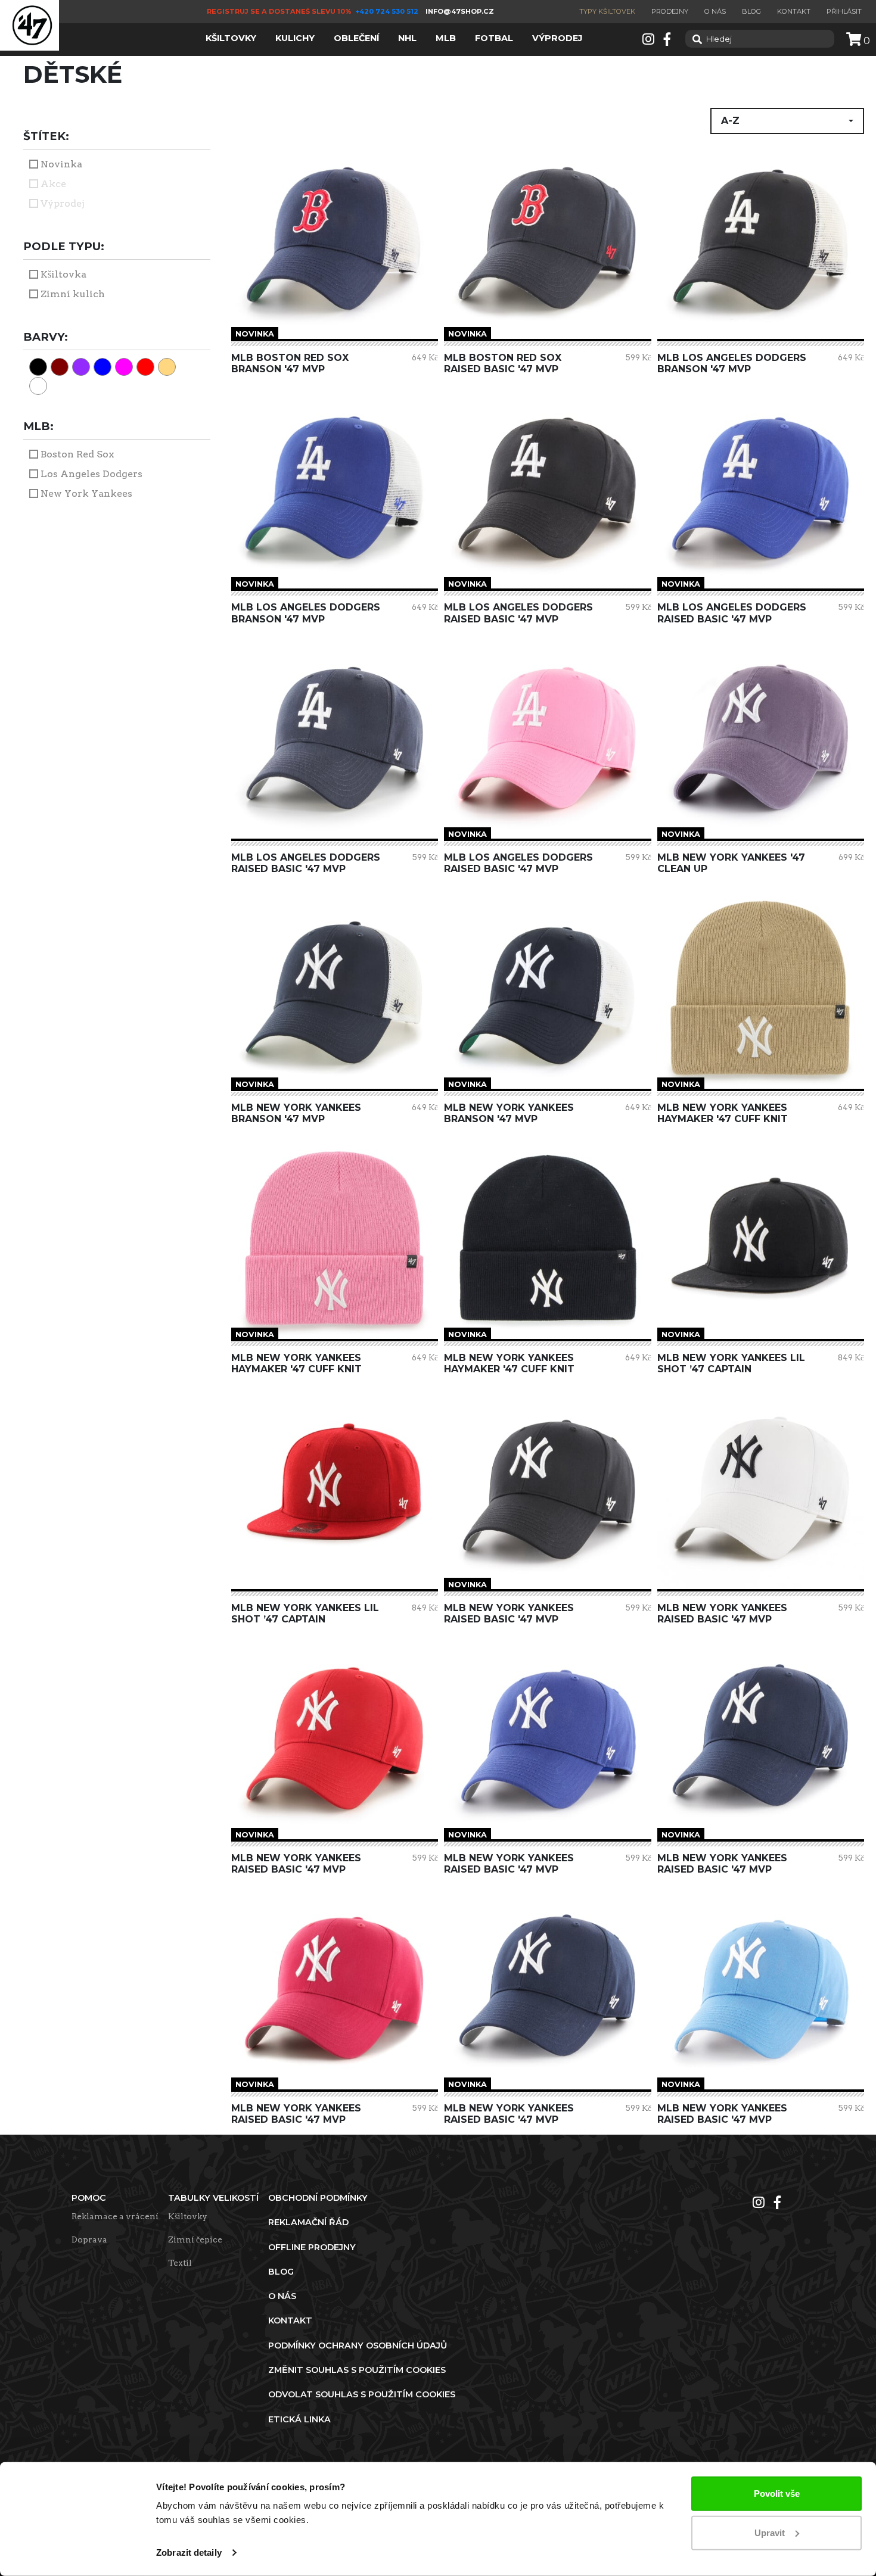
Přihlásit (844, 11)
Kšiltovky (188, 2216)
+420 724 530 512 (388, 11)
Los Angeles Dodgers (91, 474)
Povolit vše (777, 2494)
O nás (715, 11)
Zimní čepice (195, 2239)
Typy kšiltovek (607, 11)
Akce (53, 184)
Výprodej (63, 203)
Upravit (770, 2532)
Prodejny (670, 11)
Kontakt (794, 11)
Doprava (89, 2239)
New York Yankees (86, 493)
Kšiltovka (63, 274)
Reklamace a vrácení (115, 2216)
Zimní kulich (73, 294)
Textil (180, 2263)
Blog (751, 11)
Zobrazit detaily (189, 2552)
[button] (787, 121)
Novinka (61, 164)
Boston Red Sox (77, 454)
